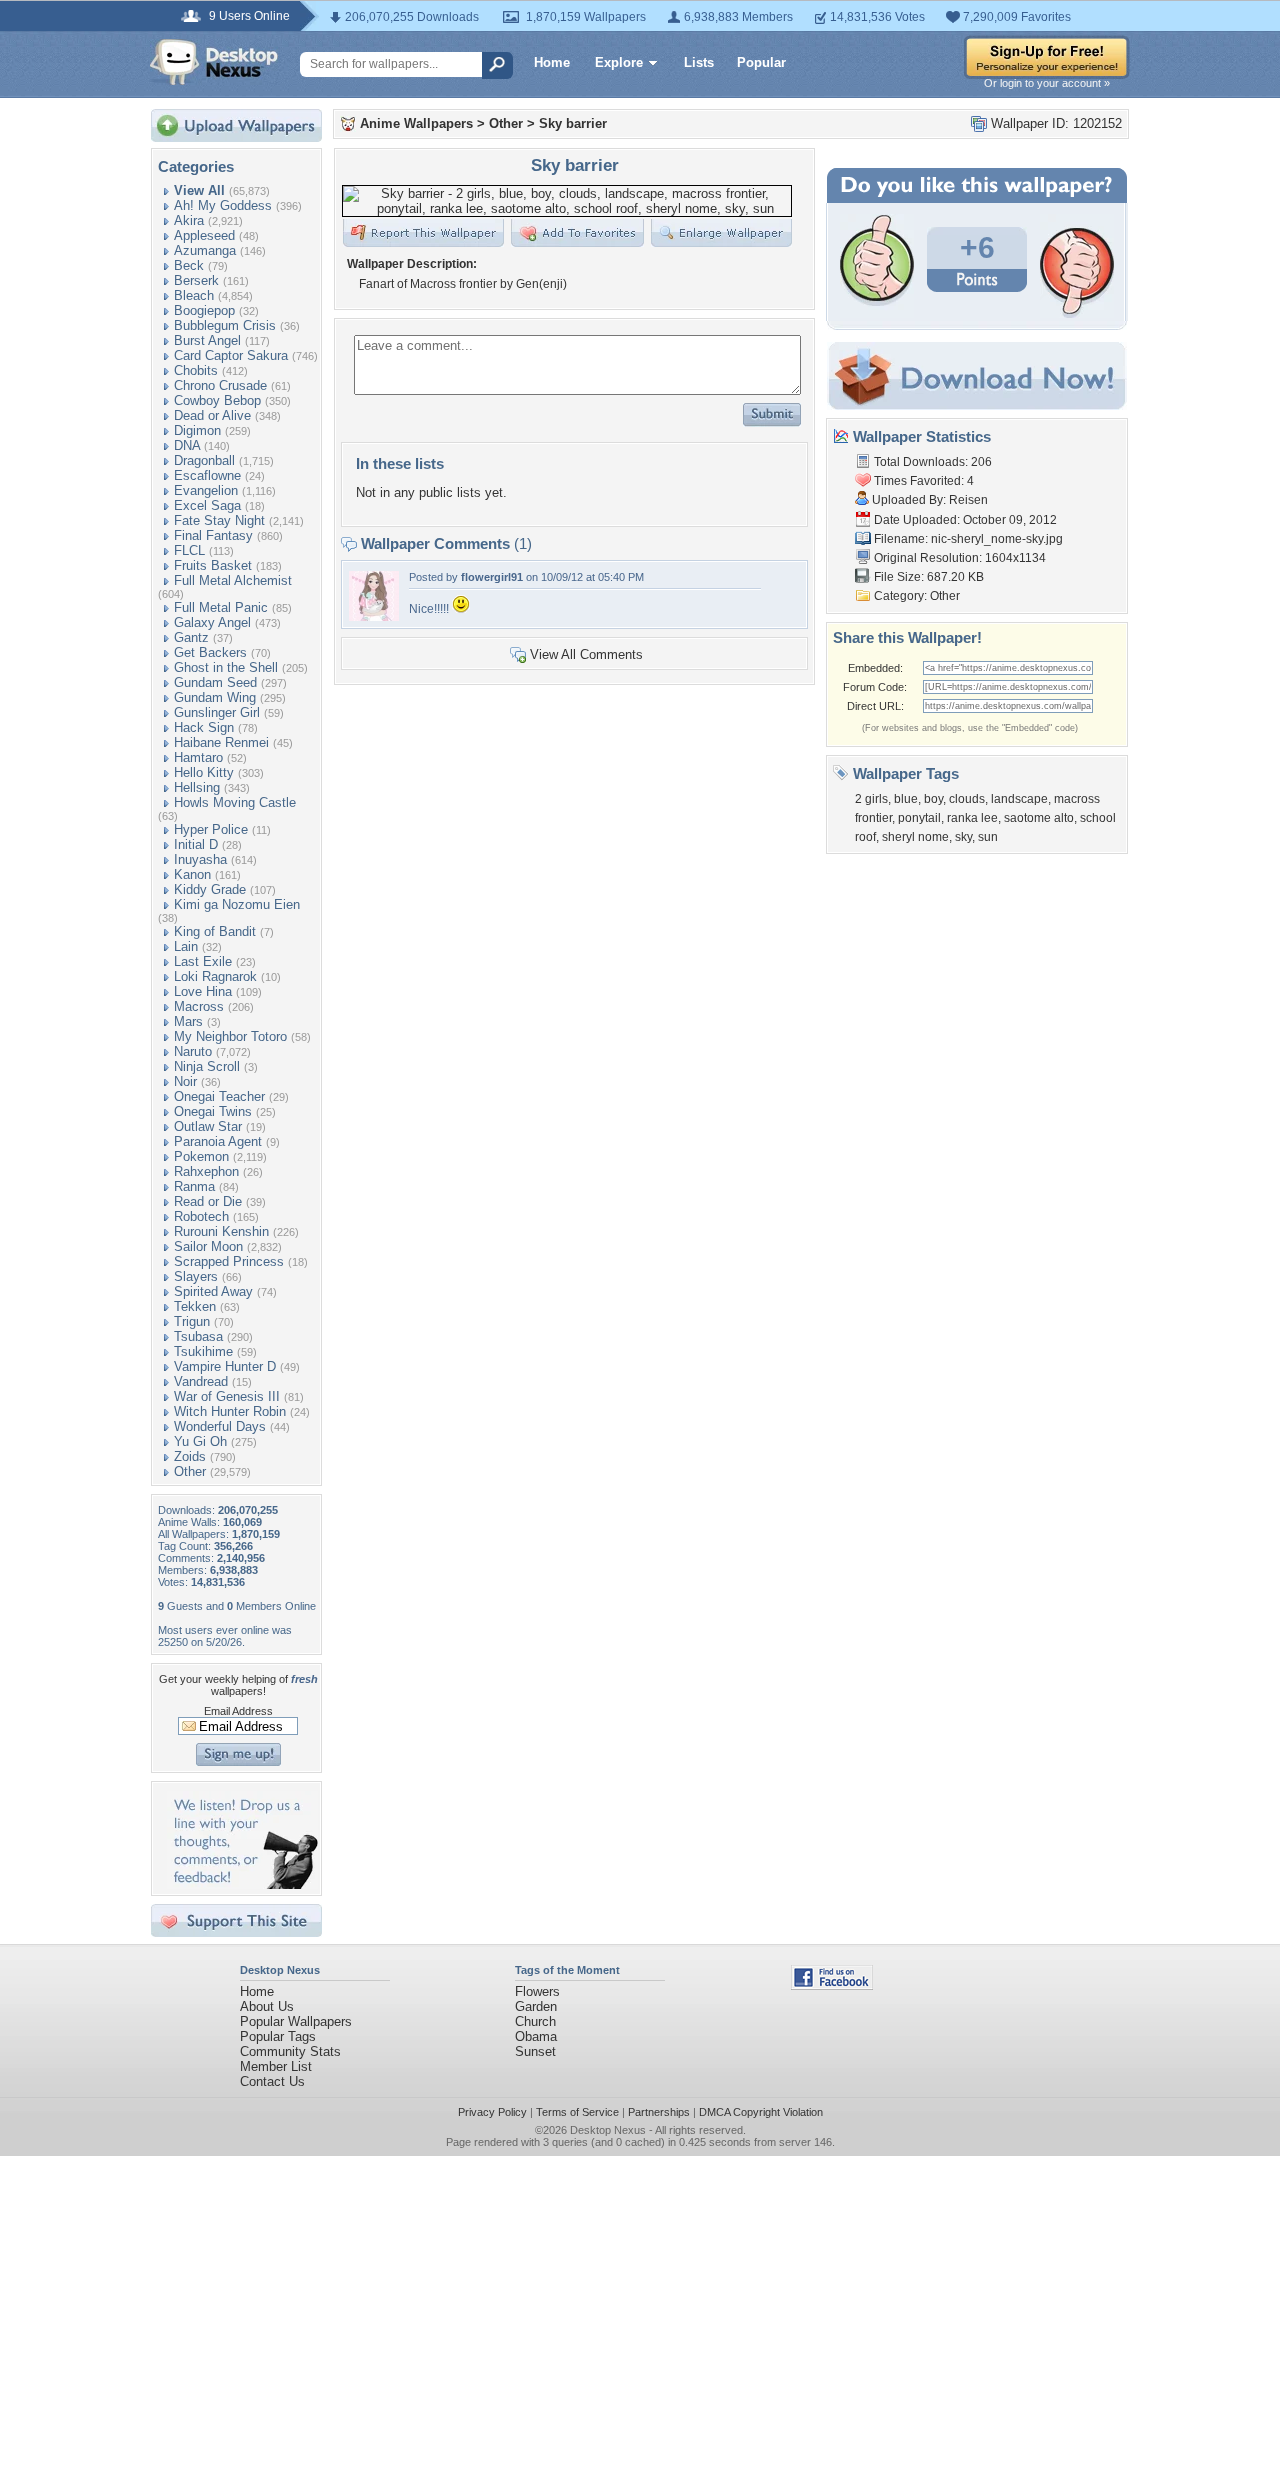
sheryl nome (915, 837)
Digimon (197, 430)
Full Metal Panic (221, 607)
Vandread (201, 1381)
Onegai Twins (213, 1111)
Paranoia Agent (218, 1141)
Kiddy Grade (210, 889)
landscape (1019, 799)
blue (906, 799)
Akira (189, 220)
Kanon (192, 874)
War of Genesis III (227, 1396)
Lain (186, 946)
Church (535, 2021)
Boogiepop (204, 310)
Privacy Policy (492, 2112)
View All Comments (586, 654)
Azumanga (205, 250)
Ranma (194, 1186)
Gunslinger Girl (217, 712)
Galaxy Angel (212, 622)
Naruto (193, 1051)
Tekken (195, 1306)
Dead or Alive (212, 415)
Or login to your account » (1047, 83)
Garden (536, 2006)
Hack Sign (204, 727)
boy (933, 799)
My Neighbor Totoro (230, 1036)
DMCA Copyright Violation (761, 2112)
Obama (536, 2036)
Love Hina (203, 991)
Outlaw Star (208, 1126)
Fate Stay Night (219, 520)
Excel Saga (207, 505)
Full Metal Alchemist (233, 580)
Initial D (196, 844)
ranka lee (972, 818)
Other (190, 1471)
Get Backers (210, 652)
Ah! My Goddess (223, 205)
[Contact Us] (242, 1884)
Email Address (238, 1711)
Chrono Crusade (220, 385)
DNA (187, 445)
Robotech (201, 1216)
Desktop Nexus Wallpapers (214, 62)
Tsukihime (203, 1351)
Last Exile (203, 961)
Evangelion (206, 490)
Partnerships (659, 2112)
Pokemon (201, 1156)
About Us (267, 2006)
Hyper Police (211, 829)
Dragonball (204, 460)
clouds (967, 799)
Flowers (537, 1991)
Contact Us (272, 2081)
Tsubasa (198, 1336)
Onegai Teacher (219, 1096)
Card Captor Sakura (231, 355)
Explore (619, 62)
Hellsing (197, 787)
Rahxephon (206, 1171)
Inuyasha (200, 859)
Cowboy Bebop (217, 400)
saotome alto (1039, 818)
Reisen (968, 500)
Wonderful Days (220, 1426)
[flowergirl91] (374, 616)
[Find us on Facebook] (832, 1985)
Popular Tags (278, 2036)
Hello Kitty (204, 772)
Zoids (190, 1456)
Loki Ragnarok (215, 976)
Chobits (196, 370)
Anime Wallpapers (416, 123)
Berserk (196, 280)
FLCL (189, 550)
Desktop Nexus (608, 2130)
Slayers (196, 1276)
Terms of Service (577, 2112)
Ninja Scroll (207, 1066)
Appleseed (204, 235)
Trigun (192, 1321)
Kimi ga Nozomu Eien (237, 904)
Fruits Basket (213, 565)
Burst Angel (207, 340)
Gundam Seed (215, 682)
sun (988, 837)
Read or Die (208, 1201)
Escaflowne (207, 475)
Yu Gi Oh (200, 1441)
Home (552, 62)
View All (199, 190)
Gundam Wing (215, 697)
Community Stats (290, 2051)
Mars (188, 1021)
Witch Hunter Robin (230, 1411)
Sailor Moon (208, 1246)
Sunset (535, 2051)
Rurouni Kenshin (221, 1231)
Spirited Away (213, 1291)
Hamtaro (198, 757)
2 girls (871, 799)
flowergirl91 (492, 577)
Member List (276, 2066)
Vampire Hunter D (225, 1366)
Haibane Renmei (221, 742)
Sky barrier (573, 123)
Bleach (194, 295)
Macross (199, 1006)
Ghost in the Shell (226, 667)
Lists (699, 62)
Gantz (191, 637)
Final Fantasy (213, 535)
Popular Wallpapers (296, 2021)
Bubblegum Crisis (225, 325)
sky (963, 837)
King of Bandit (215, 931)
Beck (189, 265)
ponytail (919, 818)
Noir (185, 1081)
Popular (761, 62)
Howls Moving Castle (235, 802)
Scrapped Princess (229, 1261)
